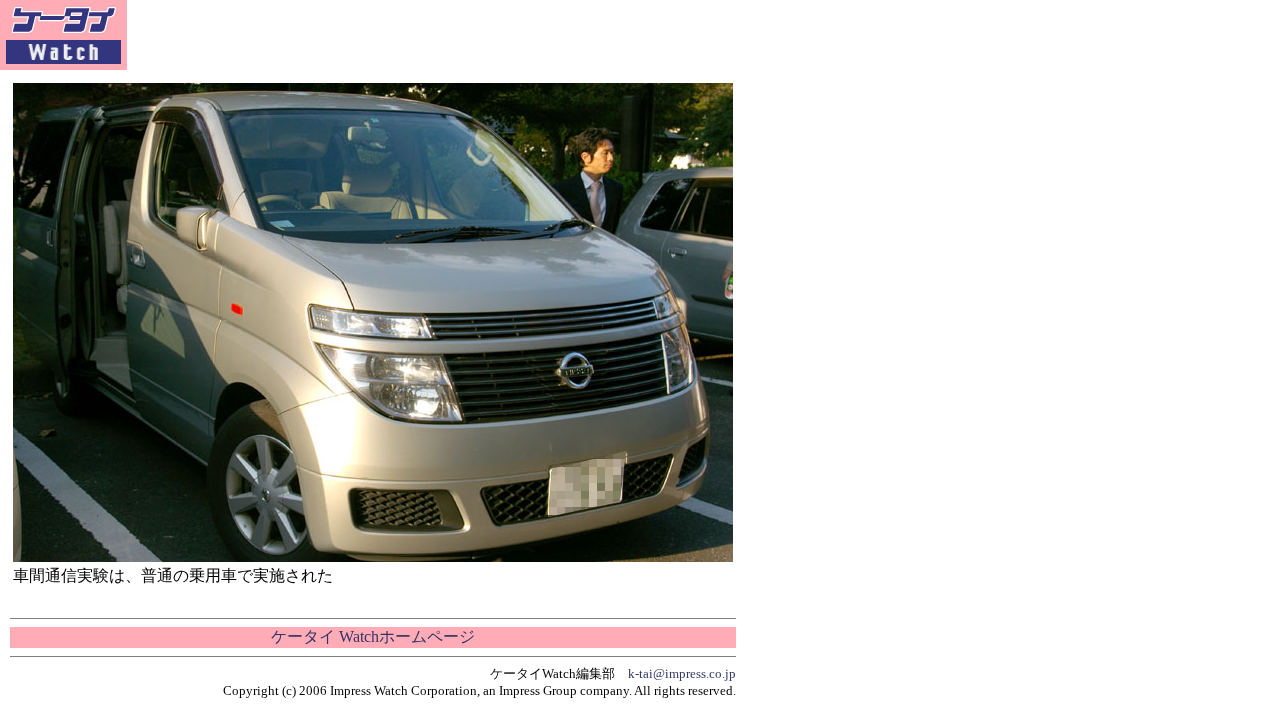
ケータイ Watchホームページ (373, 636)
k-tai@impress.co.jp (682, 673)
